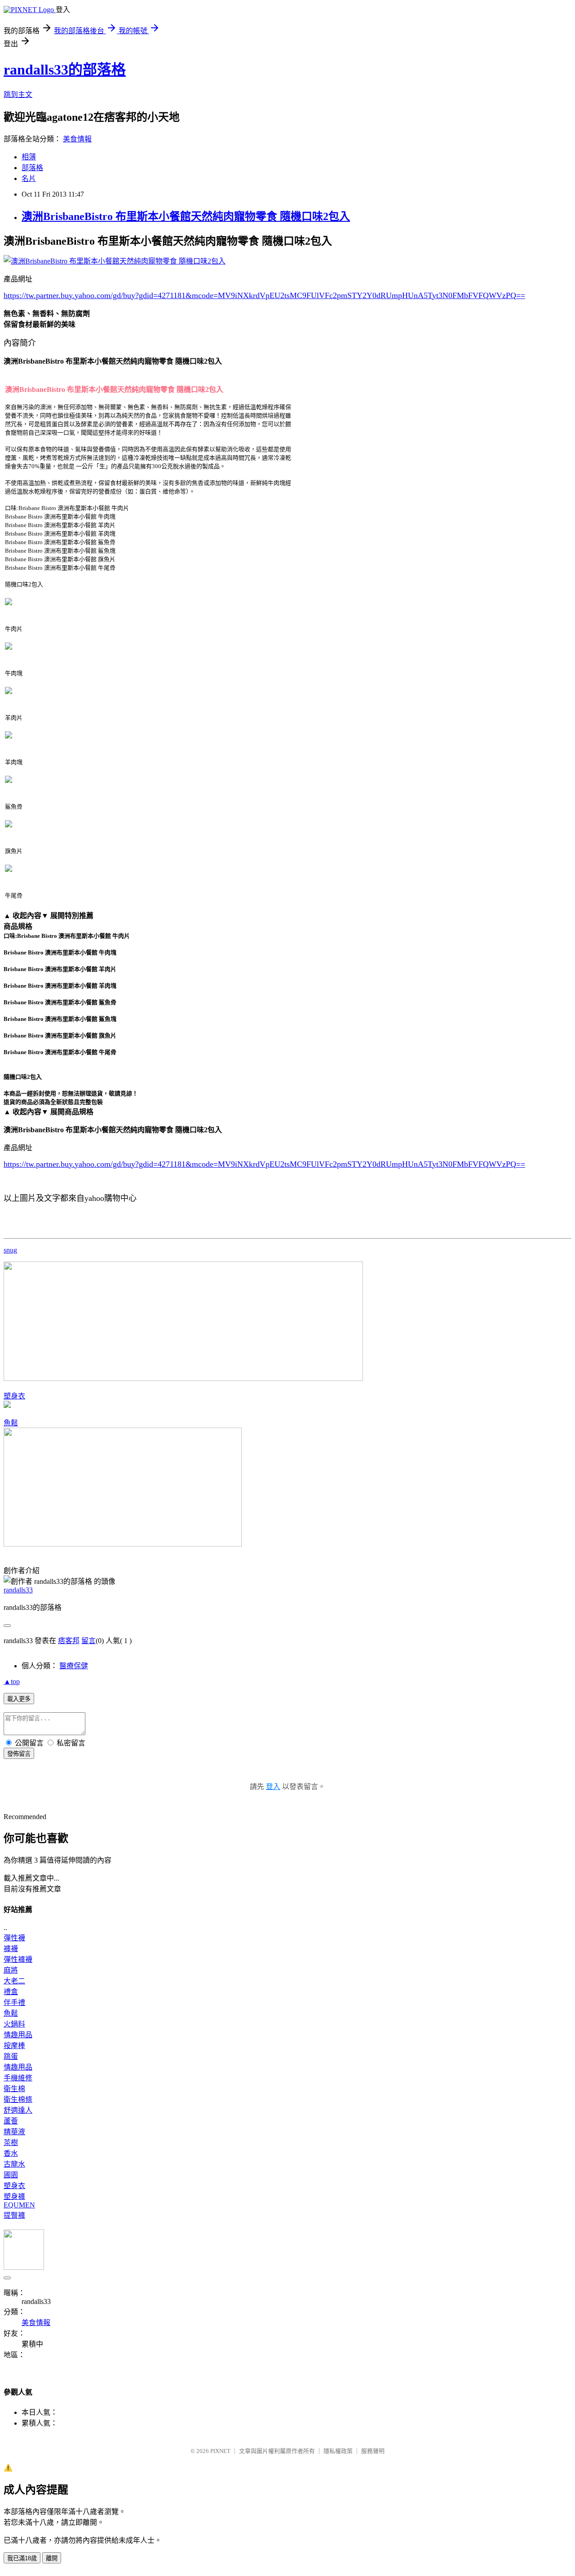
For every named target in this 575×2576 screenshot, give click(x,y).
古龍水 (14, 2164)
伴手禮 (14, 2002)
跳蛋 (11, 2056)
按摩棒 (14, 2046)
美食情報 (77, 139)
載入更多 (19, 1699)
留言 (88, 1641)
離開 (52, 2558)
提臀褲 (14, 2215)
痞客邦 (69, 1641)
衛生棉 (14, 2089)
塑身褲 (14, 2196)
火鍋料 (14, 2024)
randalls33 (18, 1590)
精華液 (14, 2132)
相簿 (29, 157)
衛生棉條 (18, 2099)
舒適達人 (18, 2110)
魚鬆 (11, 1423)
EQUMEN (19, 2205)
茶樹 (11, 2143)
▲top (12, 1681)
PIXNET (220, 2451)
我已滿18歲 (22, 2558)
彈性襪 (14, 1938)
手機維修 (18, 2078)
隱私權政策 (338, 2451)
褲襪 (11, 1949)
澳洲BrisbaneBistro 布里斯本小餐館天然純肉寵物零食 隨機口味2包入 (186, 216)
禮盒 (11, 1992)
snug (10, 1250)
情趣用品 (18, 2035)
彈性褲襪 (18, 1959)
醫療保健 (74, 1666)
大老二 (14, 1981)
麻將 (11, 1970)
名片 (29, 178)
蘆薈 (11, 2121)
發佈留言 (19, 1754)
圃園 (11, 2175)
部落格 (32, 168)
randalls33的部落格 (65, 70)
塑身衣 (14, 1396)
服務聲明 (373, 2451)
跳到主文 (18, 95)
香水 (11, 2153)
